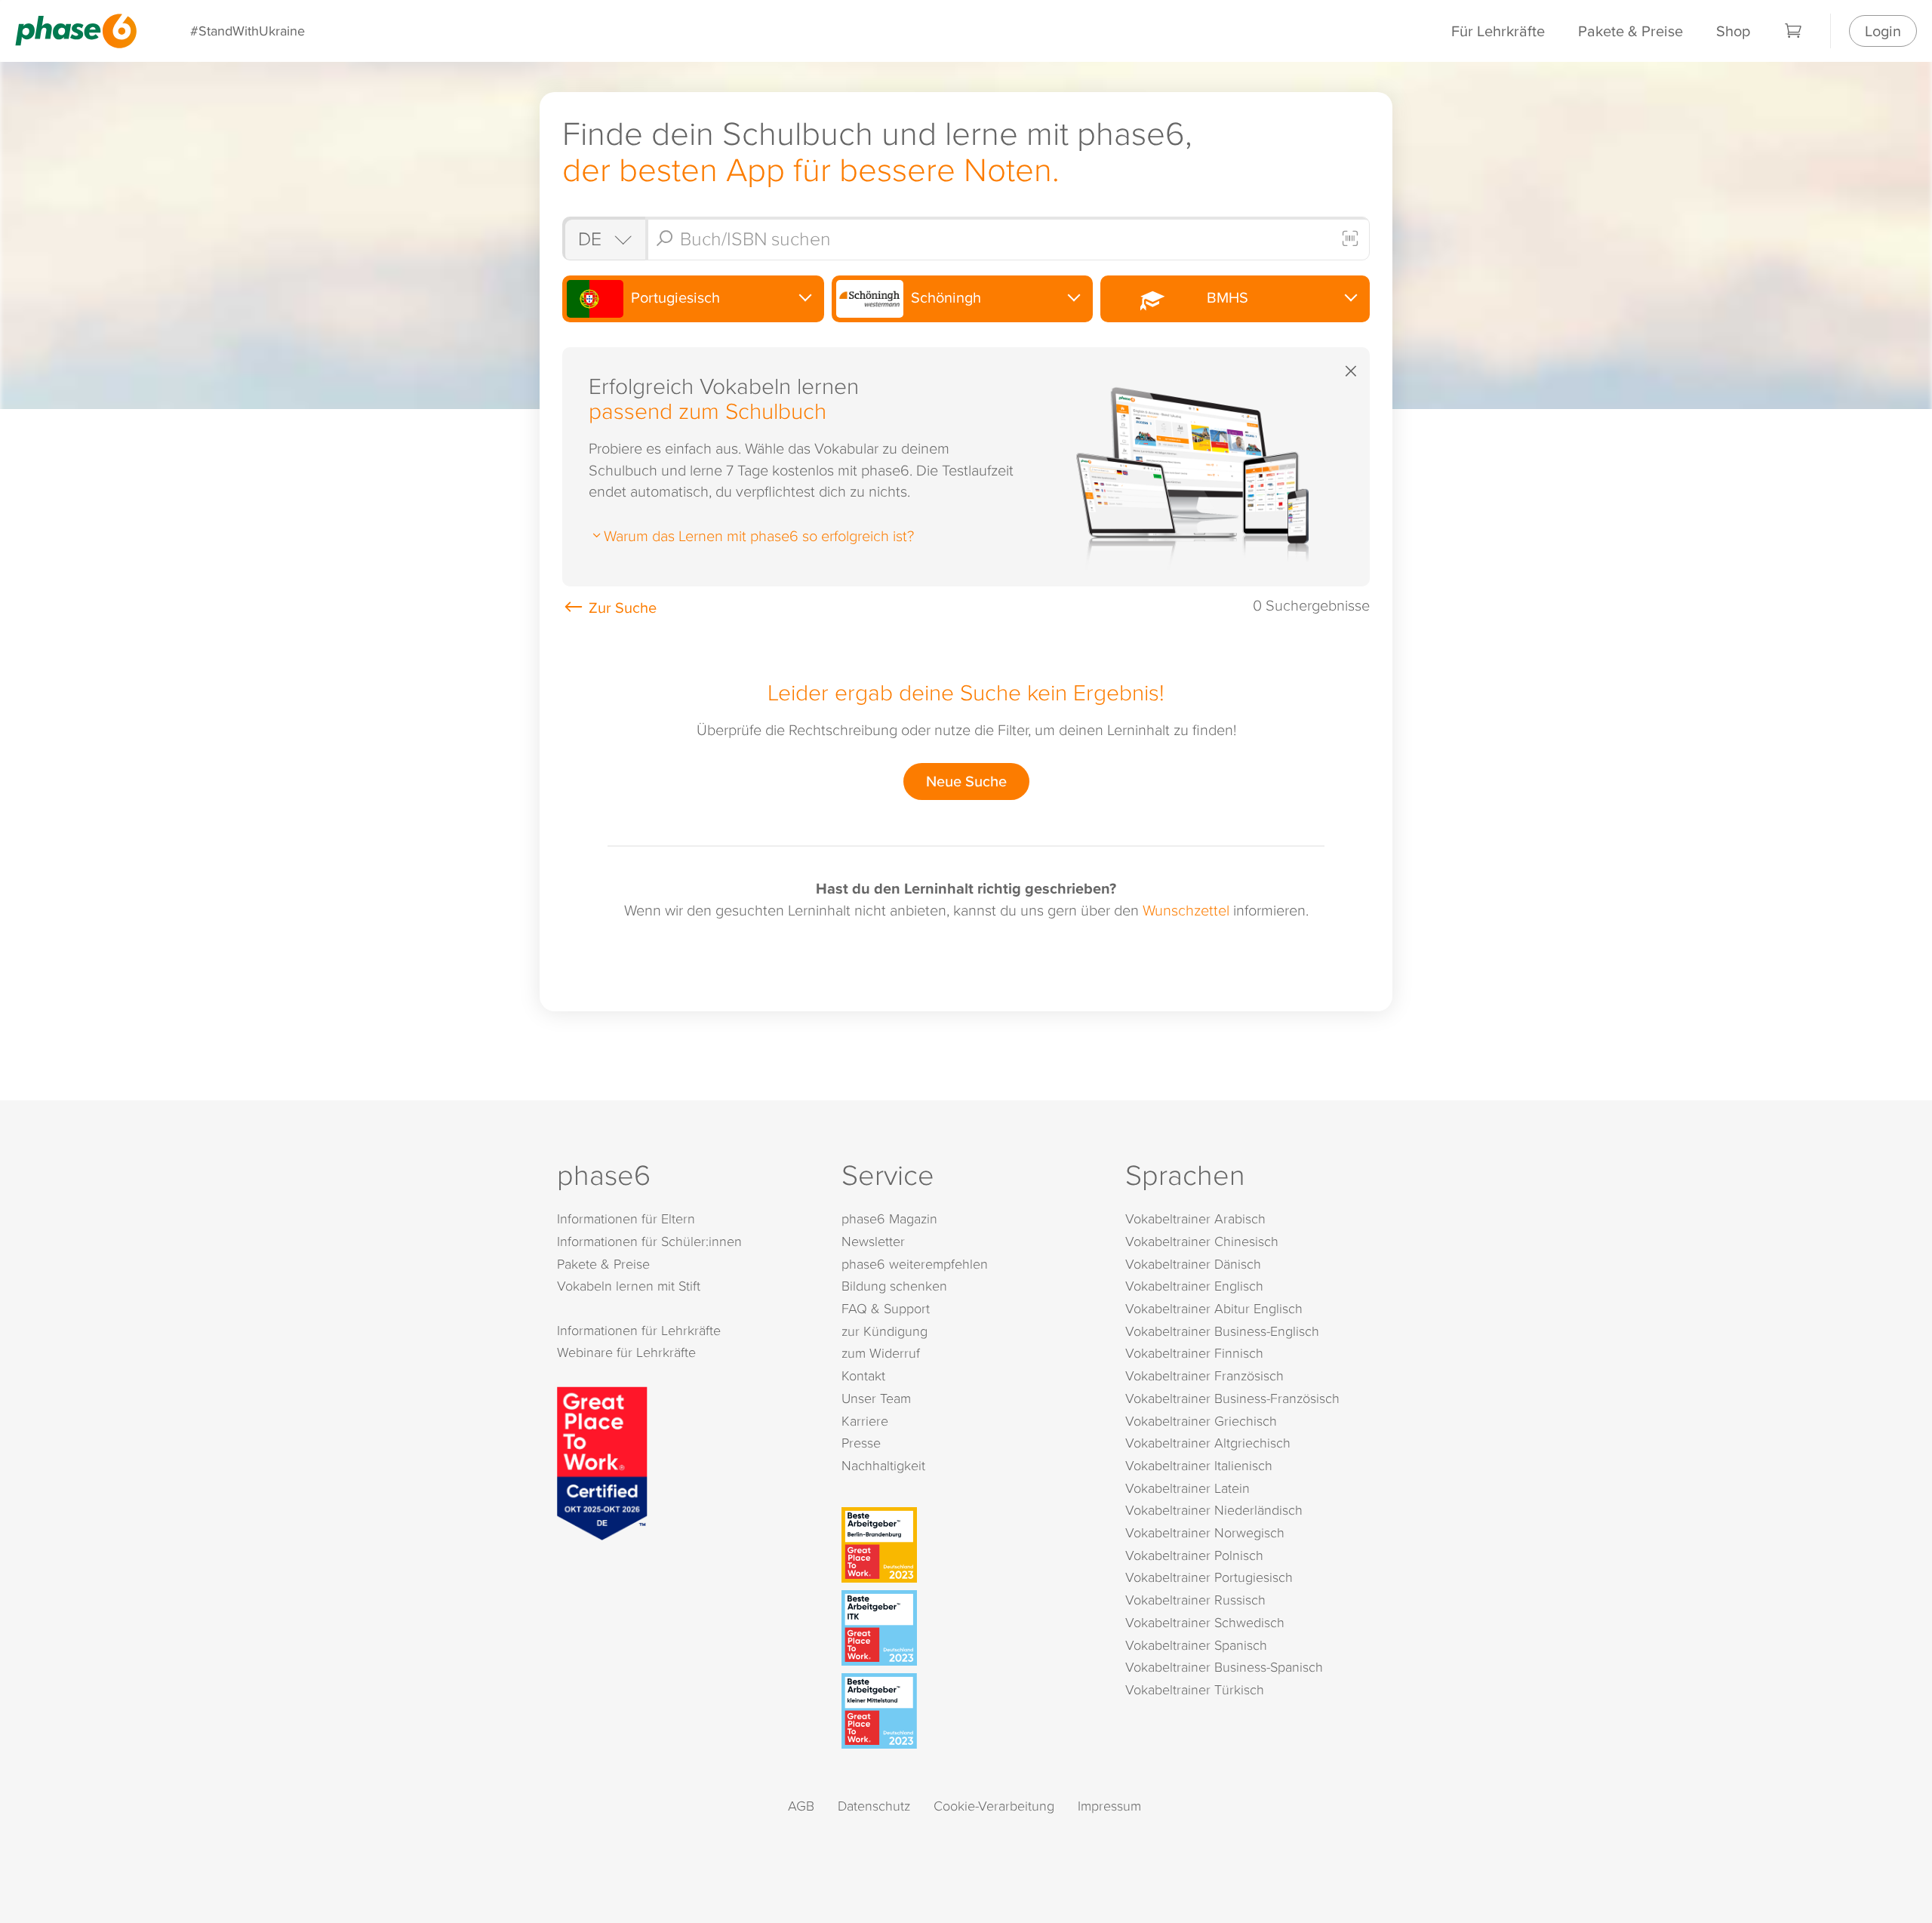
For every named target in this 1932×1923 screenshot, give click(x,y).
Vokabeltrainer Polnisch (1194, 1555)
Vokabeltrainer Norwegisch (1205, 1532)
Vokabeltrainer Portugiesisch (1209, 1577)
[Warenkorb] (1794, 31)
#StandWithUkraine (248, 31)
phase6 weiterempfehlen (915, 1264)
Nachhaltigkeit (883, 1465)
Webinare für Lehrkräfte (626, 1352)
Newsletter (873, 1241)
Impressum (1109, 1806)
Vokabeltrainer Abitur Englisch (1214, 1308)
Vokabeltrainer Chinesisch (1202, 1241)
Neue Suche (966, 781)
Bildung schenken (894, 1286)
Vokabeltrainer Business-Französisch (1232, 1398)
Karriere (865, 1421)
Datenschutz (874, 1806)
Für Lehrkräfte (1498, 31)
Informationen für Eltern (626, 1218)
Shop (1733, 31)
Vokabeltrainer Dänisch (1193, 1264)
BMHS (1224, 297)
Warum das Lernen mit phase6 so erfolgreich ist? (759, 535)
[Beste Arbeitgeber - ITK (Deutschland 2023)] (969, 1628)
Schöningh (944, 297)
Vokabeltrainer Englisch (1194, 1286)
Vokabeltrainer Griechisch (1201, 1421)
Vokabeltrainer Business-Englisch (1222, 1331)
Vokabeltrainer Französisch (1204, 1375)
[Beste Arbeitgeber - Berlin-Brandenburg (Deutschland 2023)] (969, 1545)
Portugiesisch (674, 297)
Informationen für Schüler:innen (649, 1241)
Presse (861, 1443)
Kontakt (863, 1375)
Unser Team (876, 1398)
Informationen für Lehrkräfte (639, 1330)
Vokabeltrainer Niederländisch (1214, 1510)
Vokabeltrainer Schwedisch (1205, 1622)
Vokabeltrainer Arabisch (1195, 1218)
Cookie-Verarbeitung (994, 1806)
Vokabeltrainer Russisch (1195, 1600)
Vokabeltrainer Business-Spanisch (1224, 1667)
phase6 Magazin (889, 1218)
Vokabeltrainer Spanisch (1196, 1645)
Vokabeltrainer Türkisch (1195, 1689)
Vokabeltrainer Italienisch (1199, 1465)
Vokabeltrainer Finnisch (1194, 1353)
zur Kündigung (884, 1331)
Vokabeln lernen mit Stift (629, 1286)
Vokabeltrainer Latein (1188, 1488)
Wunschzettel (1186, 909)
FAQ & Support (886, 1308)
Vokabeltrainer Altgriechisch (1208, 1443)
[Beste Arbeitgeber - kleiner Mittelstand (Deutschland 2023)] (969, 1711)
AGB (801, 1806)
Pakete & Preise (1631, 31)
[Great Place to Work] (602, 1461)
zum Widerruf (881, 1353)
